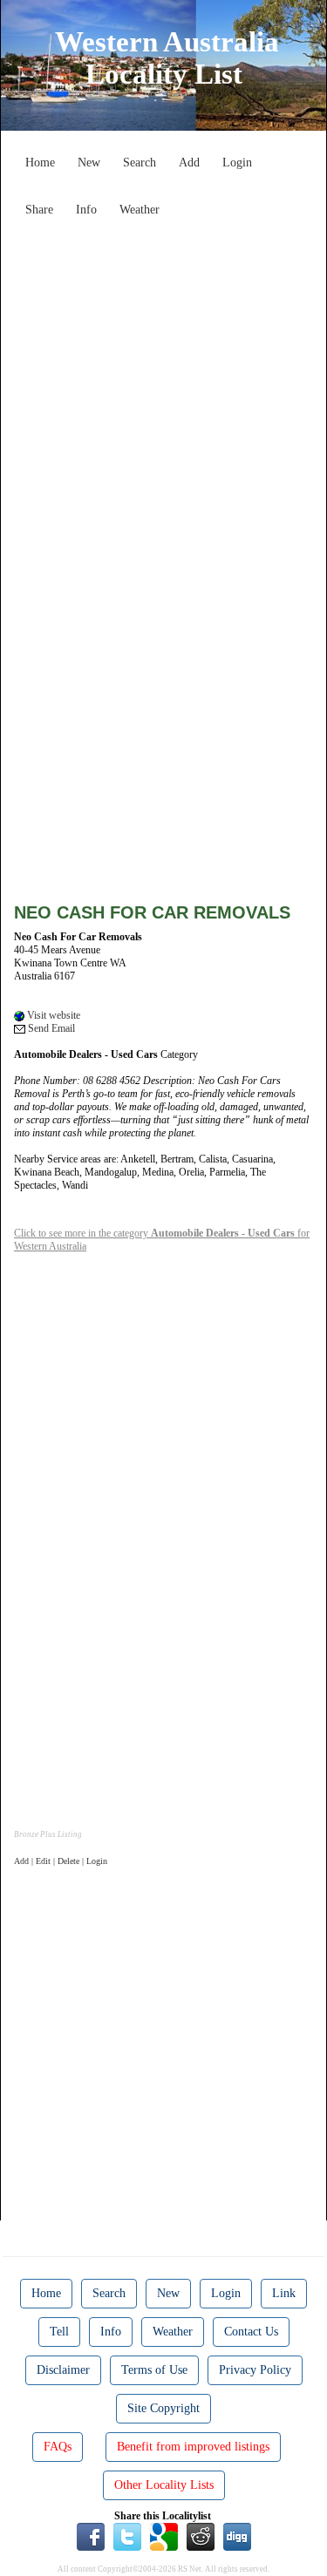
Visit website (52, 1015)
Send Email (50, 1028)
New (89, 163)
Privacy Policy (255, 2370)
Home (40, 163)
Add (189, 163)
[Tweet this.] (127, 2536)
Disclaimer (63, 2370)
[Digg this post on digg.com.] (237, 2536)
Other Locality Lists (164, 2485)
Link (284, 2293)
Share (39, 210)
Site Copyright (163, 2408)
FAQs (58, 2447)
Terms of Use (154, 2370)
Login (237, 163)
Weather (140, 210)
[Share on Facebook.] (91, 2536)
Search (140, 163)
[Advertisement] (163, 388)
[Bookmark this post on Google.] (164, 2536)
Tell (59, 2332)
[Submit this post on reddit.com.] (201, 2536)
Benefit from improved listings (193, 2447)
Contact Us (251, 2332)
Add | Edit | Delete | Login (61, 1861)
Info (86, 210)
